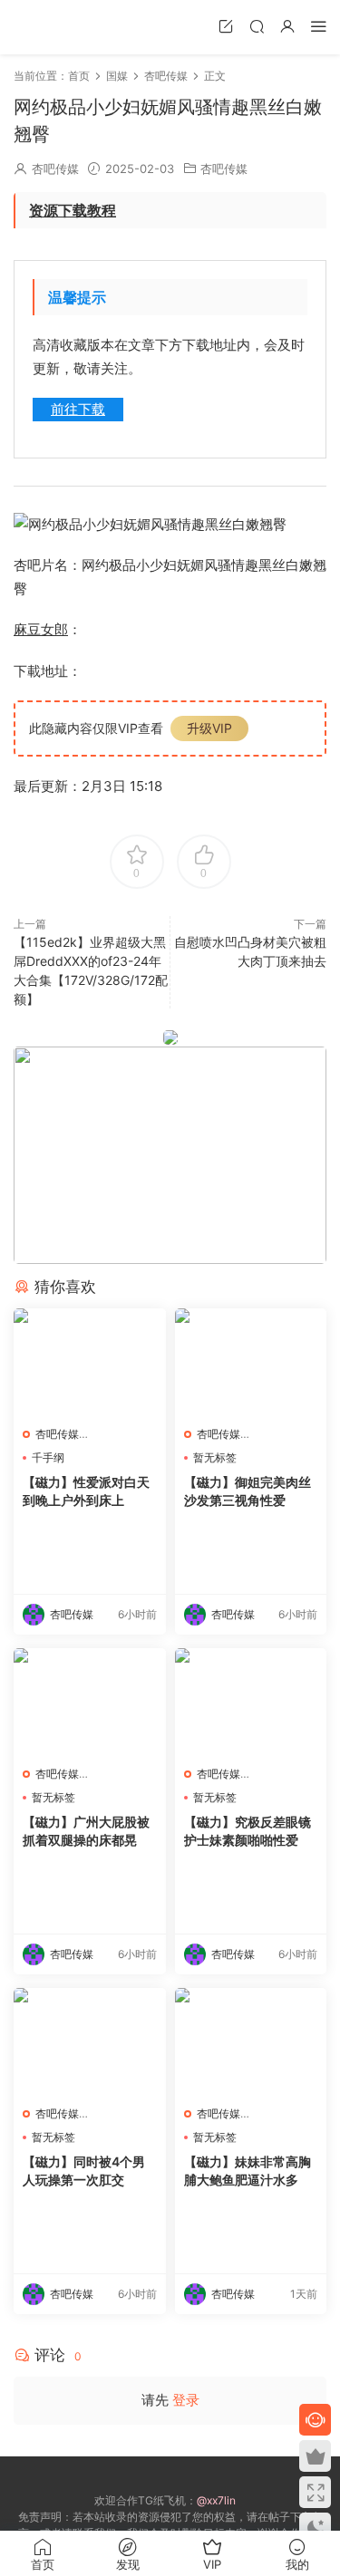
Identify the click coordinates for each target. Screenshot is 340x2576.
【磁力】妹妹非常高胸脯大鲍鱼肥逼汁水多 (248, 2171)
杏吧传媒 (55, 169)
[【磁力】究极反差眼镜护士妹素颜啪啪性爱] (251, 1703)
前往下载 (78, 409)
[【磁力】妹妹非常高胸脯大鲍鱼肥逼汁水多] (251, 2042)
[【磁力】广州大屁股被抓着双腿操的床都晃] (90, 1703)
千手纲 (48, 1457)
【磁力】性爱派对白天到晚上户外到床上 (86, 1491)
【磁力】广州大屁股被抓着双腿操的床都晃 (86, 1831)
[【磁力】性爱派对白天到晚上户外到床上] (90, 1363)
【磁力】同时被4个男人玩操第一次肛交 (84, 2171)
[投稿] (226, 26)
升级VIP (209, 728)
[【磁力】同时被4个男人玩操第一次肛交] (90, 2042)
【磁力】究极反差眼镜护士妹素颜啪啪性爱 (248, 1831)
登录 (186, 2400)
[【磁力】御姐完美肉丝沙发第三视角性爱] (251, 1363)
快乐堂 (41, 27)
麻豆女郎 (41, 629)
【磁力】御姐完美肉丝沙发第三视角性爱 (248, 1491)
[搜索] (257, 26)
